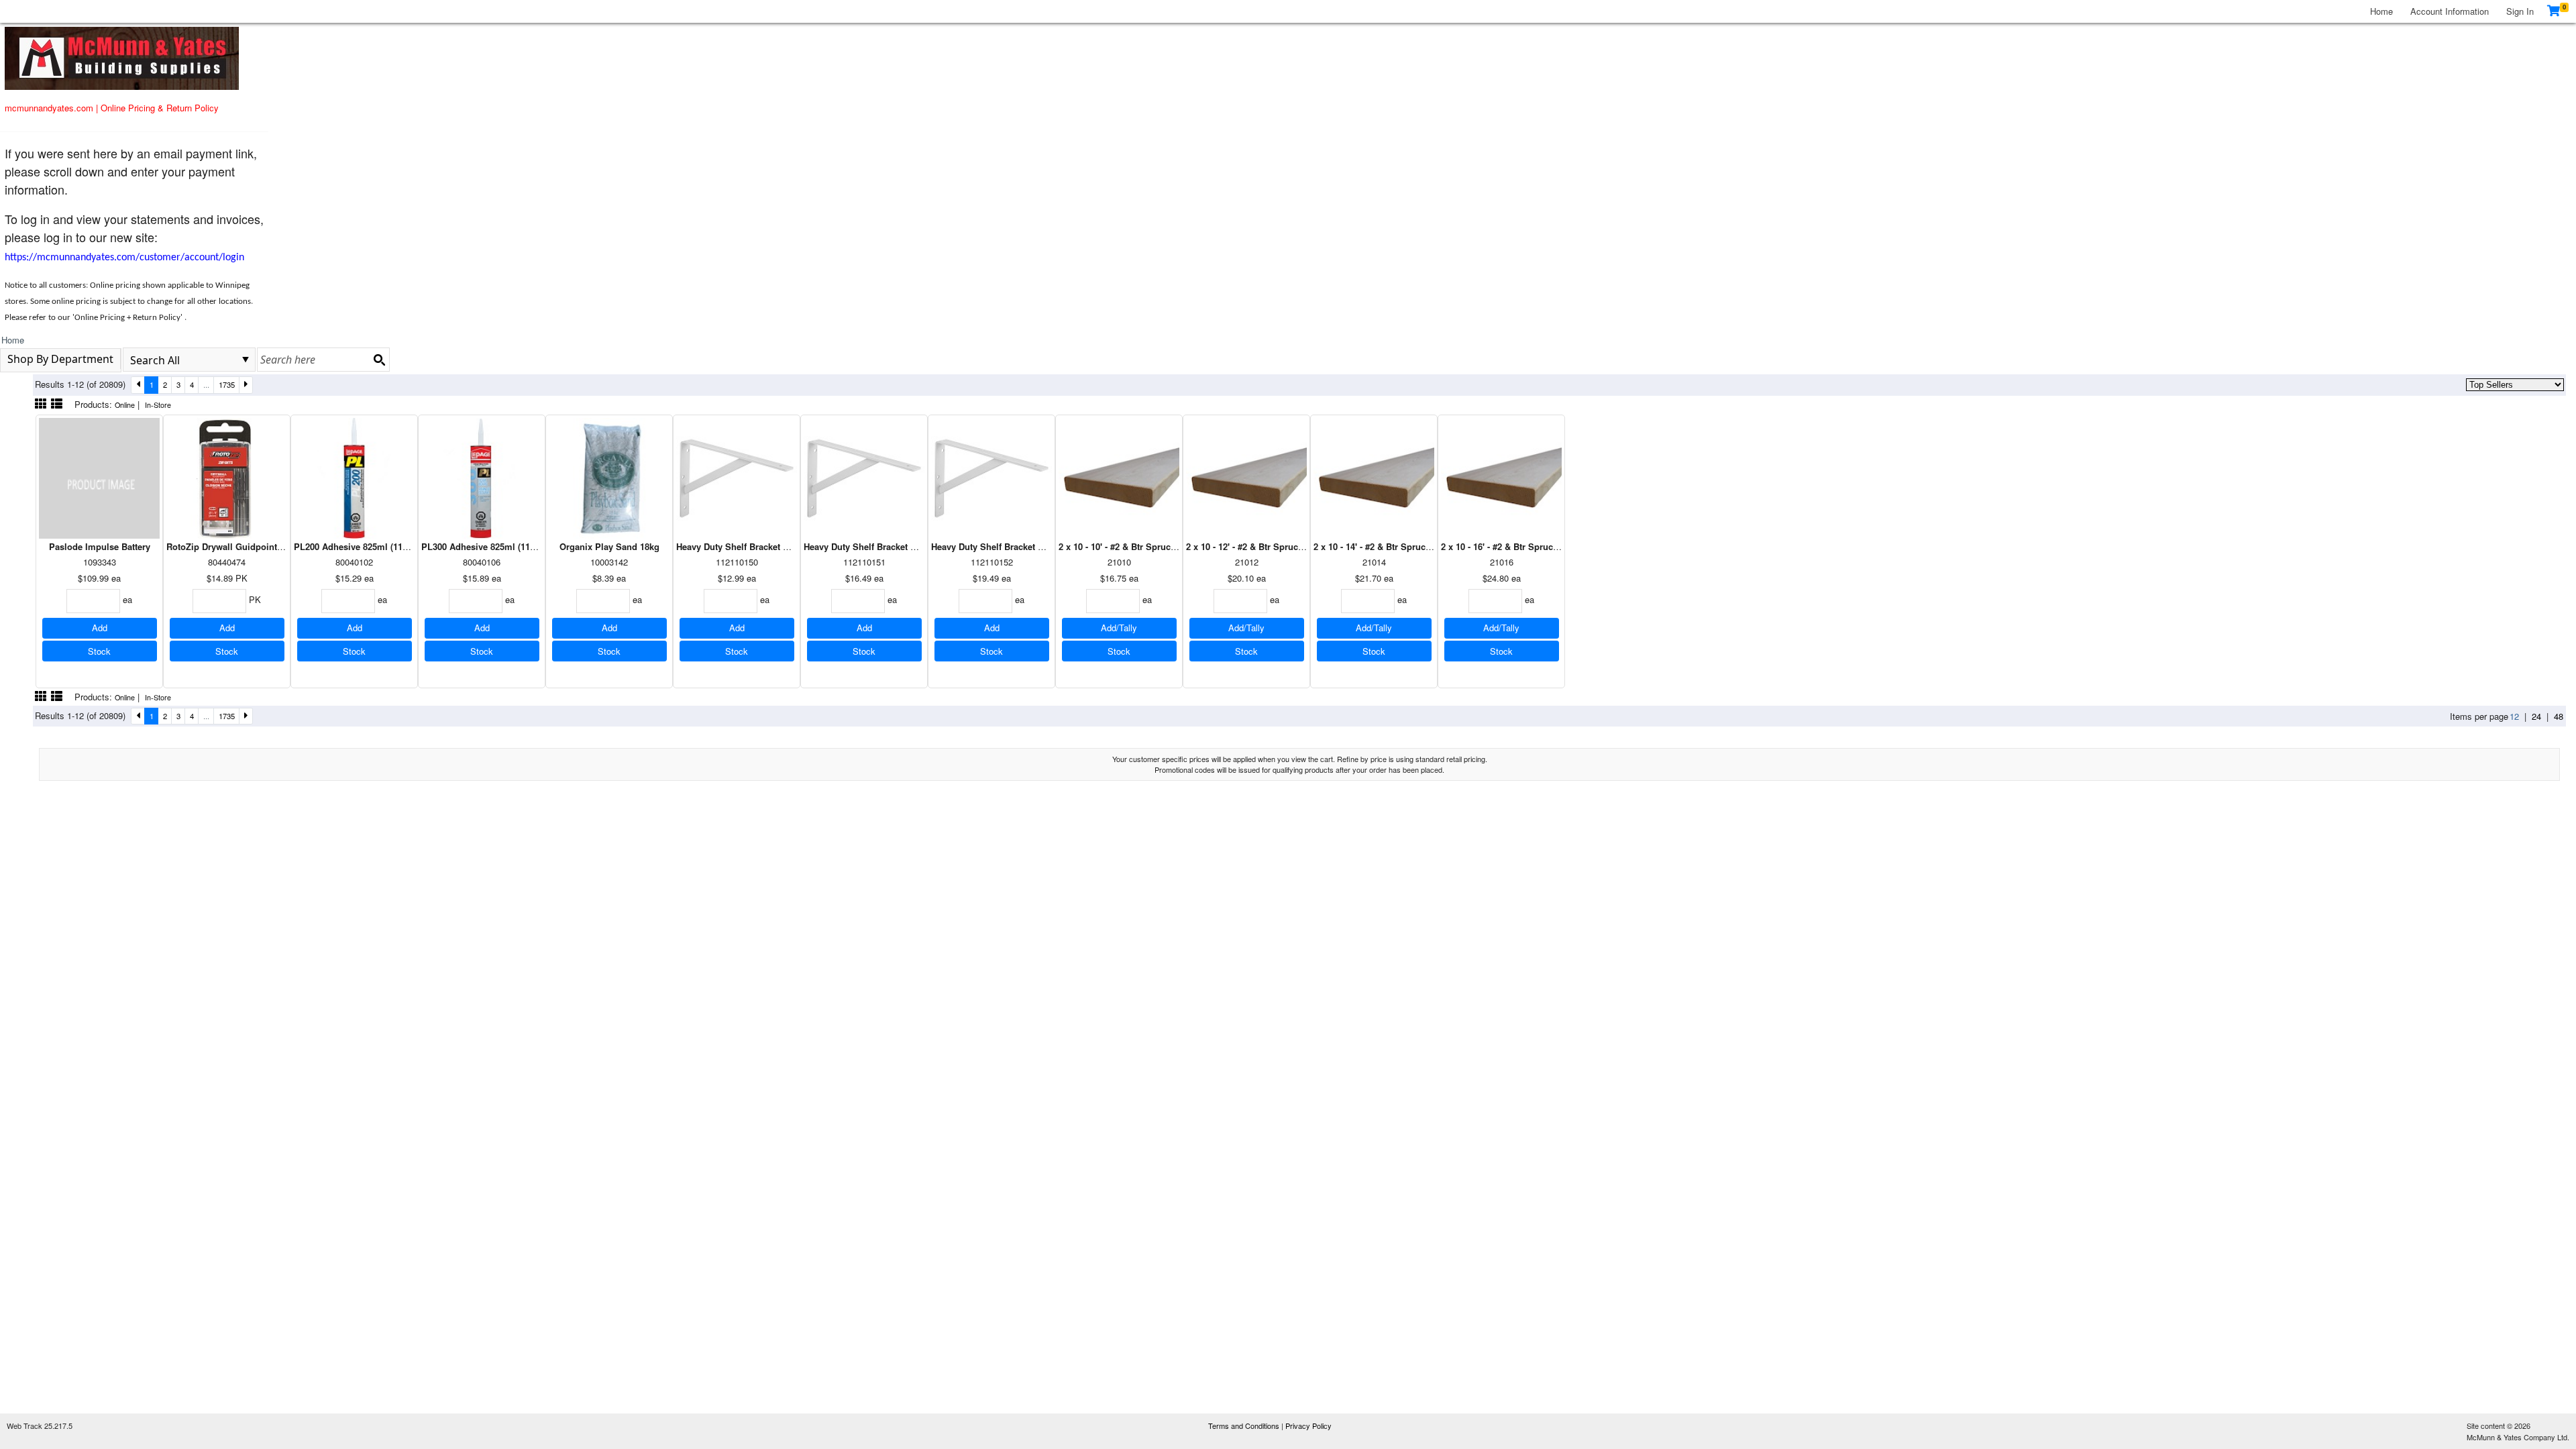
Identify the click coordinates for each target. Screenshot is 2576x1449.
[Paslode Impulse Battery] (99, 477)
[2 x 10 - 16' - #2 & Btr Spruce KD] (1501, 477)
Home (2381, 11)
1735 (227, 384)
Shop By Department (60, 359)
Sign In (2520, 11)
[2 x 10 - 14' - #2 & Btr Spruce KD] (1374, 477)
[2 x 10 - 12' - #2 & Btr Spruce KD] (1246, 477)
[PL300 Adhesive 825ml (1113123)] (482, 477)
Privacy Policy (1308, 1426)
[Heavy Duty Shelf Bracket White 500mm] (991, 477)
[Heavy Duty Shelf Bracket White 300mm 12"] (737, 477)
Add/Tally (1119, 628)
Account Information (2450, 11)
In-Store (158, 405)
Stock (99, 651)
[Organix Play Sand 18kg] (609, 477)
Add (100, 628)
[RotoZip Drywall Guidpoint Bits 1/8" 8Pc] (227, 477)
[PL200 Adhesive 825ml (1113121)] (354, 477)
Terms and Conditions (1245, 1426)
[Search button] (379, 360)
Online (125, 405)
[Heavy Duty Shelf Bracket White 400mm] (864, 477)
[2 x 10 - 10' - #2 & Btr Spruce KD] (1119, 477)
